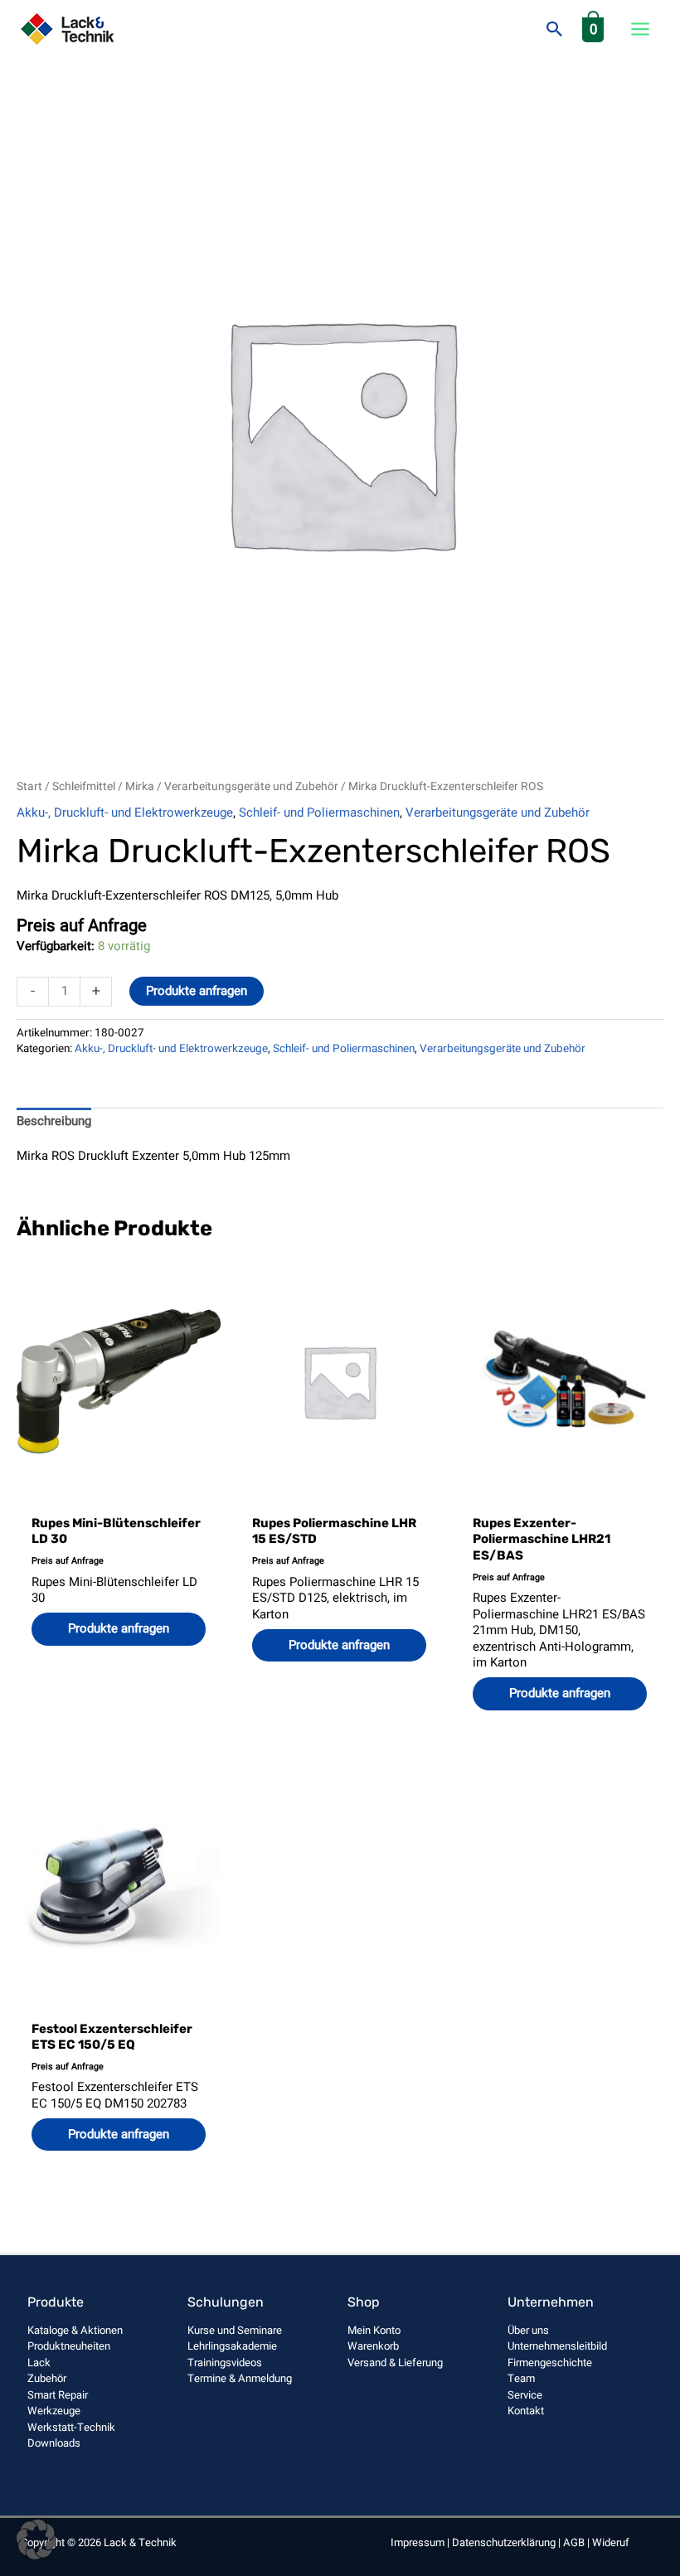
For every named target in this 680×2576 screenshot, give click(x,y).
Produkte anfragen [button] (119, 1628)
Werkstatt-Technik (71, 2427)
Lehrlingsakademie (232, 2346)
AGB (574, 2542)
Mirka (140, 787)
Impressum (418, 2542)
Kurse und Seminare (235, 2330)
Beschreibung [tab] (54, 1121)
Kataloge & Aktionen (75, 2330)
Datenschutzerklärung (504, 2542)
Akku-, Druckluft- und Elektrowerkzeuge (125, 813)
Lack (39, 2363)
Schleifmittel (84, 787)
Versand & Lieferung (395, 2363)
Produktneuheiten (69, 2346)
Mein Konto (374, 2330)
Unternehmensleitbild (557, 2346)
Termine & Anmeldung (240, 2378)
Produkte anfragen (197, 991)
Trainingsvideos (225, 2363)
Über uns (528, 2330)
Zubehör (47, 2378)
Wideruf (611, 2542)
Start (29, 787)
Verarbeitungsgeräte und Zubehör (251, 787)
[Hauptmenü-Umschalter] (640, 29)
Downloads (54, 2443)
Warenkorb (373, 2346)
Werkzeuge (54, 2411)
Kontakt (526, 2411)
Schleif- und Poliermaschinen (319, 813)
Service (525, 2395)
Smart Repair (58, 2395)
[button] (555, 29)
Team (521, 2378)
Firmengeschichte (550, 2363)
